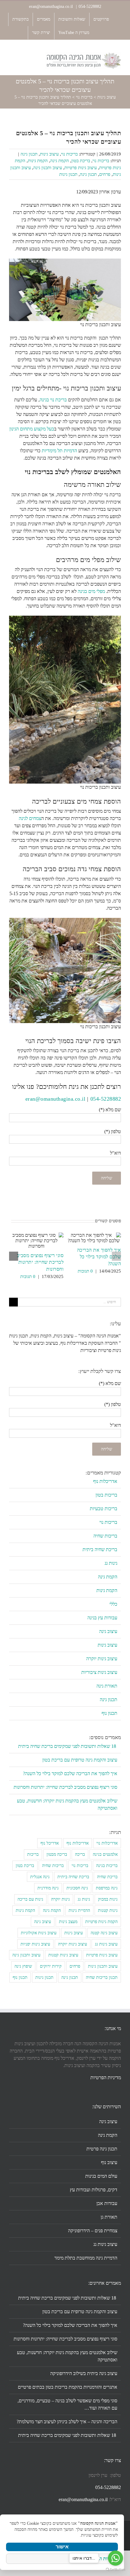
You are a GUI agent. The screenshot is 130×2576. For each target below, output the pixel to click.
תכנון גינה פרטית (102, 2149)
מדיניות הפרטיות (106, 2078)
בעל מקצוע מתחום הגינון (32, 429)
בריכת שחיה (107, 1877)
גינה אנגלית (40, 1877)
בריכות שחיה (105, 1536)
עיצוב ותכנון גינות (103, 1966)
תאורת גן (109, 2217)
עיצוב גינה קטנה (104, 1933)
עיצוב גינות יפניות (35, 1944)
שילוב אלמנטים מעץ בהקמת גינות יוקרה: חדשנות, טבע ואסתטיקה (67, 2356)
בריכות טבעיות (104, 1509)
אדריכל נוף (50, 1843)
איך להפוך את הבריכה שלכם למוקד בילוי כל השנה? (99, 1257)
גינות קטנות (108, 1910)
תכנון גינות (68, 174)
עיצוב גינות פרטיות (81, 168)
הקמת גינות (38, 161)
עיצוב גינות (107, 97)
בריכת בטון (81, 161)
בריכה (80, 1854)
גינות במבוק (108, 1899)
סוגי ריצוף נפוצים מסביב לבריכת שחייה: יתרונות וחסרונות (40, 1262)
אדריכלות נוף (105, 1481)
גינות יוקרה (60, 1899)
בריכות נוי (84, 97)
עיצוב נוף (109, 2162)
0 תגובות (85, 1271)
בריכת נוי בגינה (53, 400)
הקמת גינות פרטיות (101, 1922)
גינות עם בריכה (30, 1899)
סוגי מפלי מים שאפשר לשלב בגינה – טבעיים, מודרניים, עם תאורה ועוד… (67, 2404)
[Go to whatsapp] (115, 2558)
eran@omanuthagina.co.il (52, 7)
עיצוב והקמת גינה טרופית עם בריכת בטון (80, 1760)
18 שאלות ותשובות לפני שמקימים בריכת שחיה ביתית (68, 1746)
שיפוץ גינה (23, 1966)
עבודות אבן (107, 2203)
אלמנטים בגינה (105, 1854)
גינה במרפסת (107, 1888)
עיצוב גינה (108, 1631)
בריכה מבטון (57, 1854)
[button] (116, 1256)
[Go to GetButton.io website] (115, 2570)
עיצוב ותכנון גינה (48, 168)
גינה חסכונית (77, 1888)
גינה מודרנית (48, 1888)
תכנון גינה (29, 154)
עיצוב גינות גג (106, 1944)
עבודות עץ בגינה (102, 1618)
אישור (62, 2547)
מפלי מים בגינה (91, 591)
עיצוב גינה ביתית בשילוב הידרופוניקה (84, 2373)
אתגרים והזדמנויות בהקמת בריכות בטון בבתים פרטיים (68, 2387)
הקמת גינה (60, 161)
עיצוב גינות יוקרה (102, 1659)
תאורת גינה (107, 1686)
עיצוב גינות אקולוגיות (39, 1933)
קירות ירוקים (51, 1966)
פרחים (105, 174)
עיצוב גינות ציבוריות (99, 1672)
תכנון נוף (109, 1713)
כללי (113, 1604)
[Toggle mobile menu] (11, 55)
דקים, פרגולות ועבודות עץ (94, 2190)
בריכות (33, 1854)
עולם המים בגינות (101, 2176)
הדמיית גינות (79, 1910)
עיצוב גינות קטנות (63, 1955)
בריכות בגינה (107, 1865)
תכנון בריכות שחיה (102, 1977)
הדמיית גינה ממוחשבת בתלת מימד (86, 2258)
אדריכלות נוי (107, 1843)
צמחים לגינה (30, 818)
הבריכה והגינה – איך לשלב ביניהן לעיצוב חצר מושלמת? (67, 2422)
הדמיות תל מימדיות (59, 451)
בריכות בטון (106, 1495)
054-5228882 (90, 7)
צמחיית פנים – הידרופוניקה (93, 2231)
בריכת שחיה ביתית (100, 1549)
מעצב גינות (68, 1922)
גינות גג (111, 1563)
